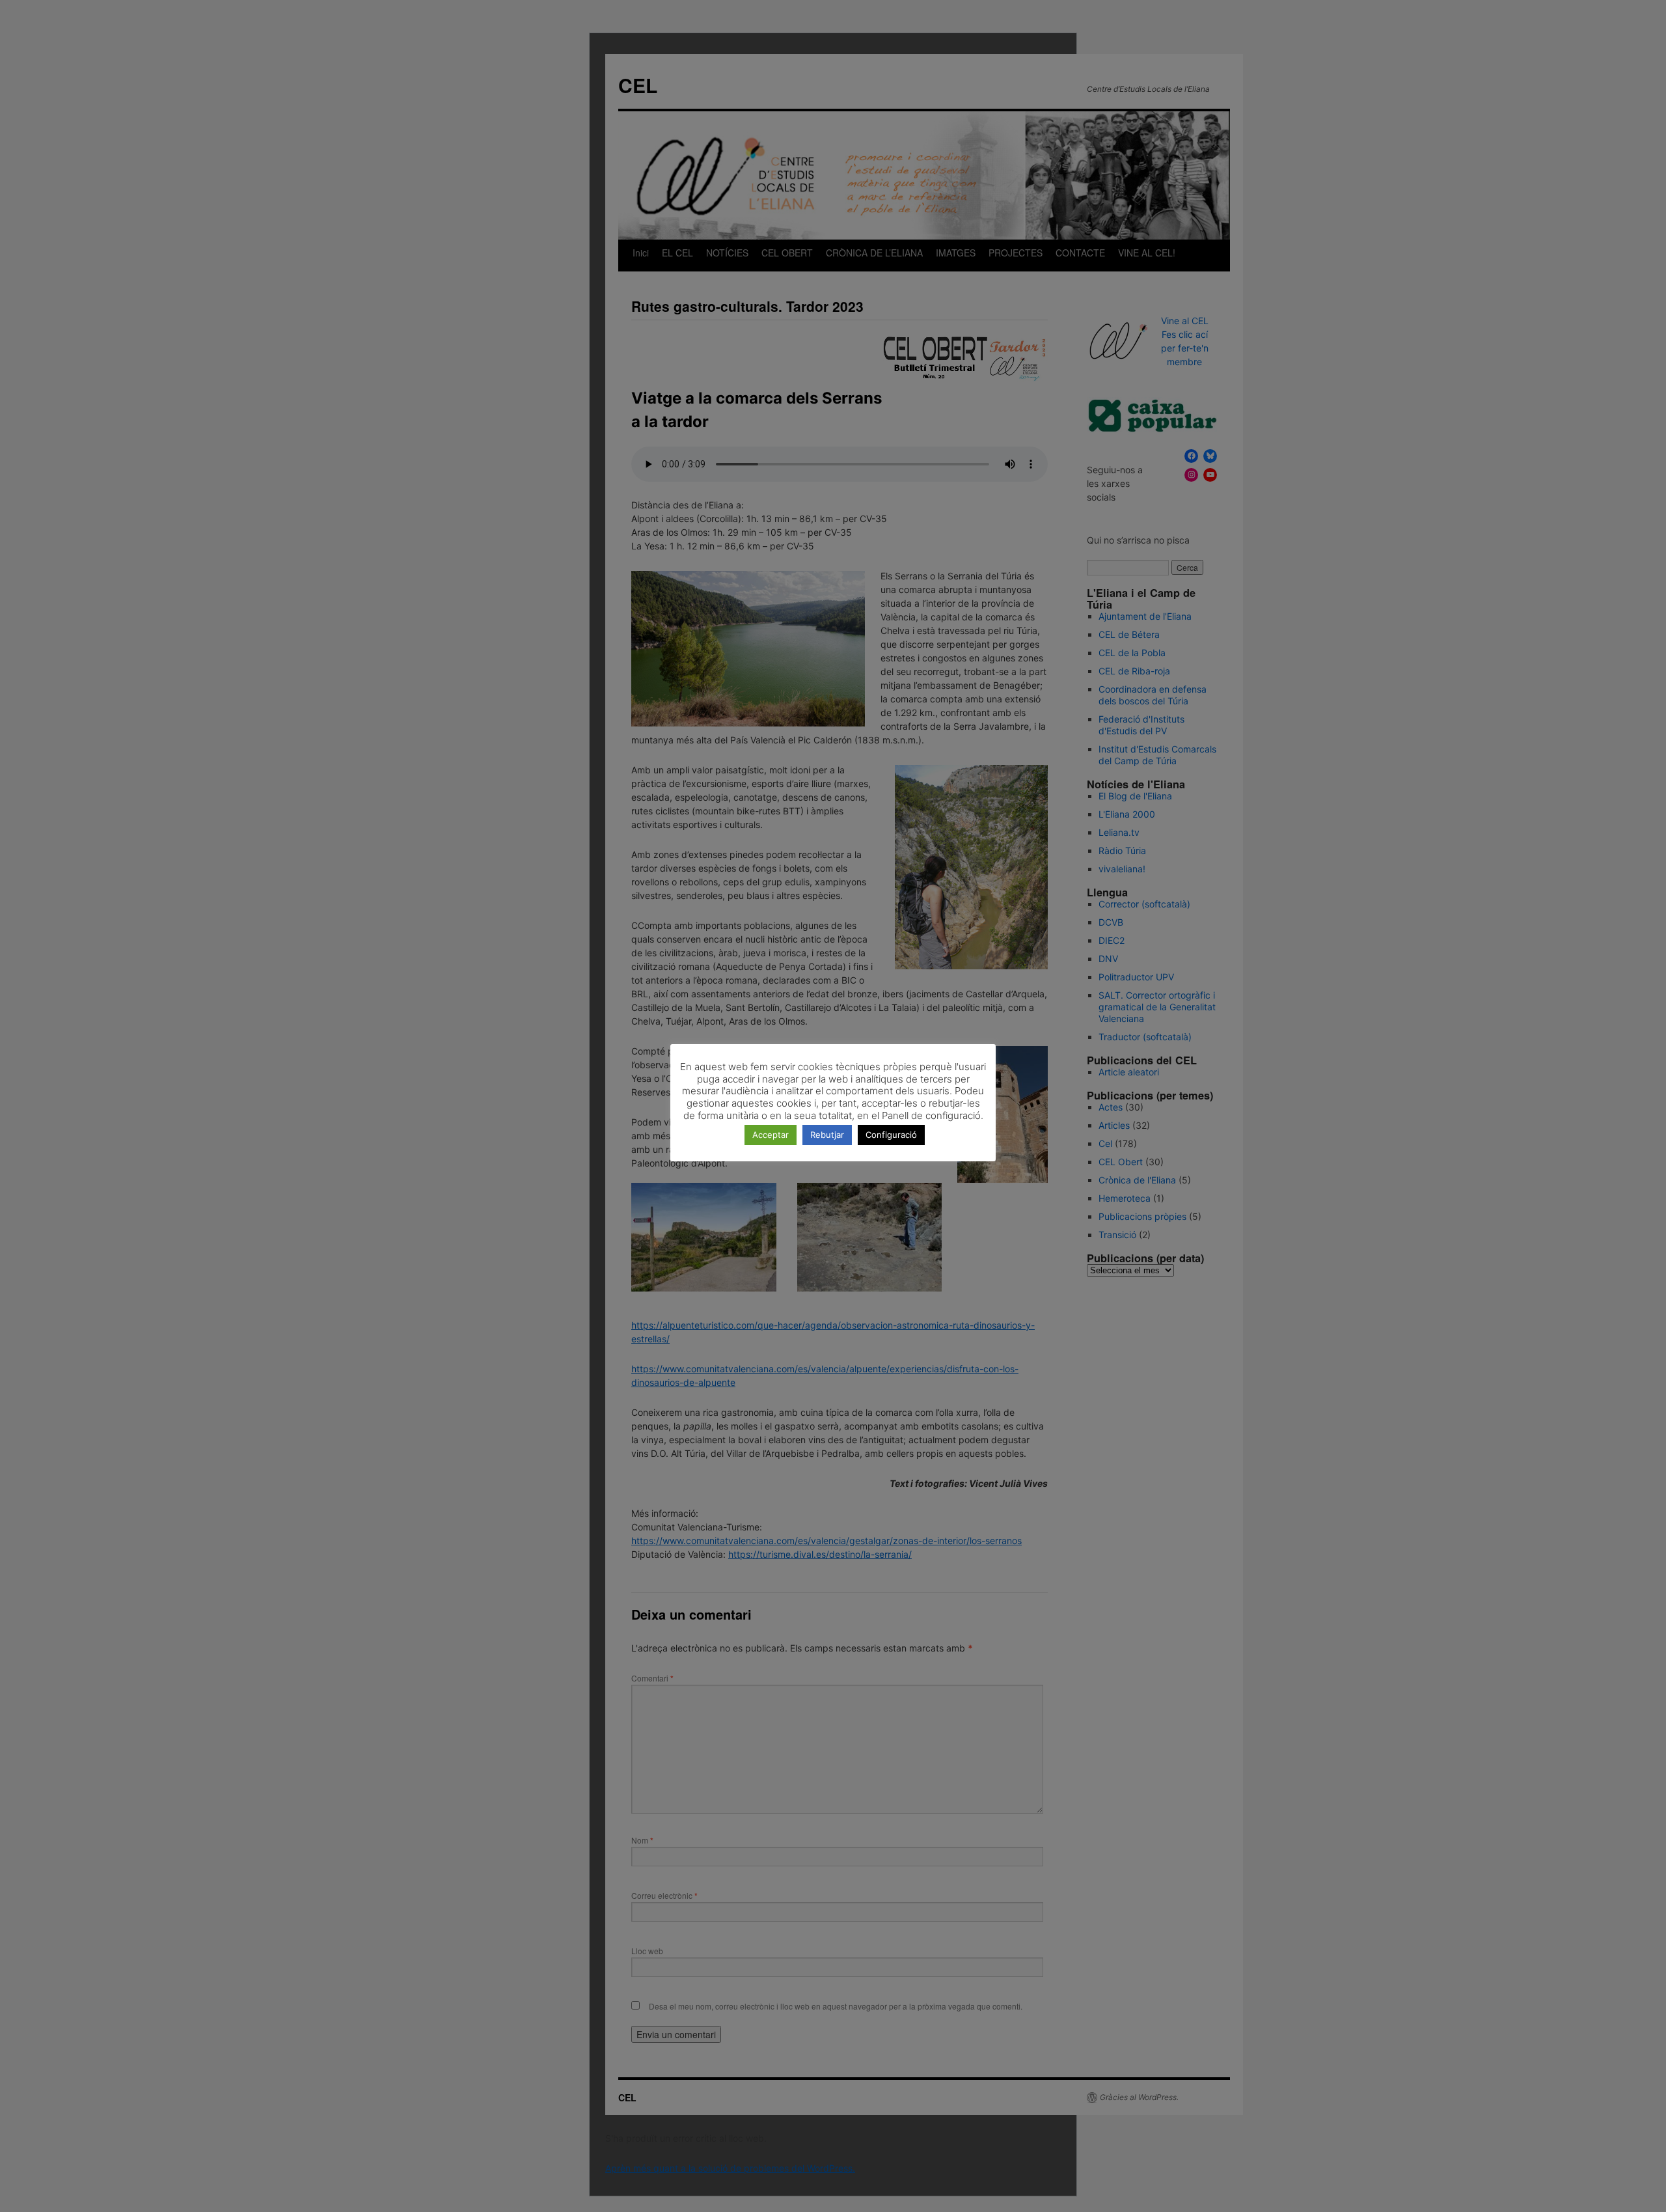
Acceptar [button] (771, 1135)
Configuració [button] (891, 1135)
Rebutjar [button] (827, 1135)
